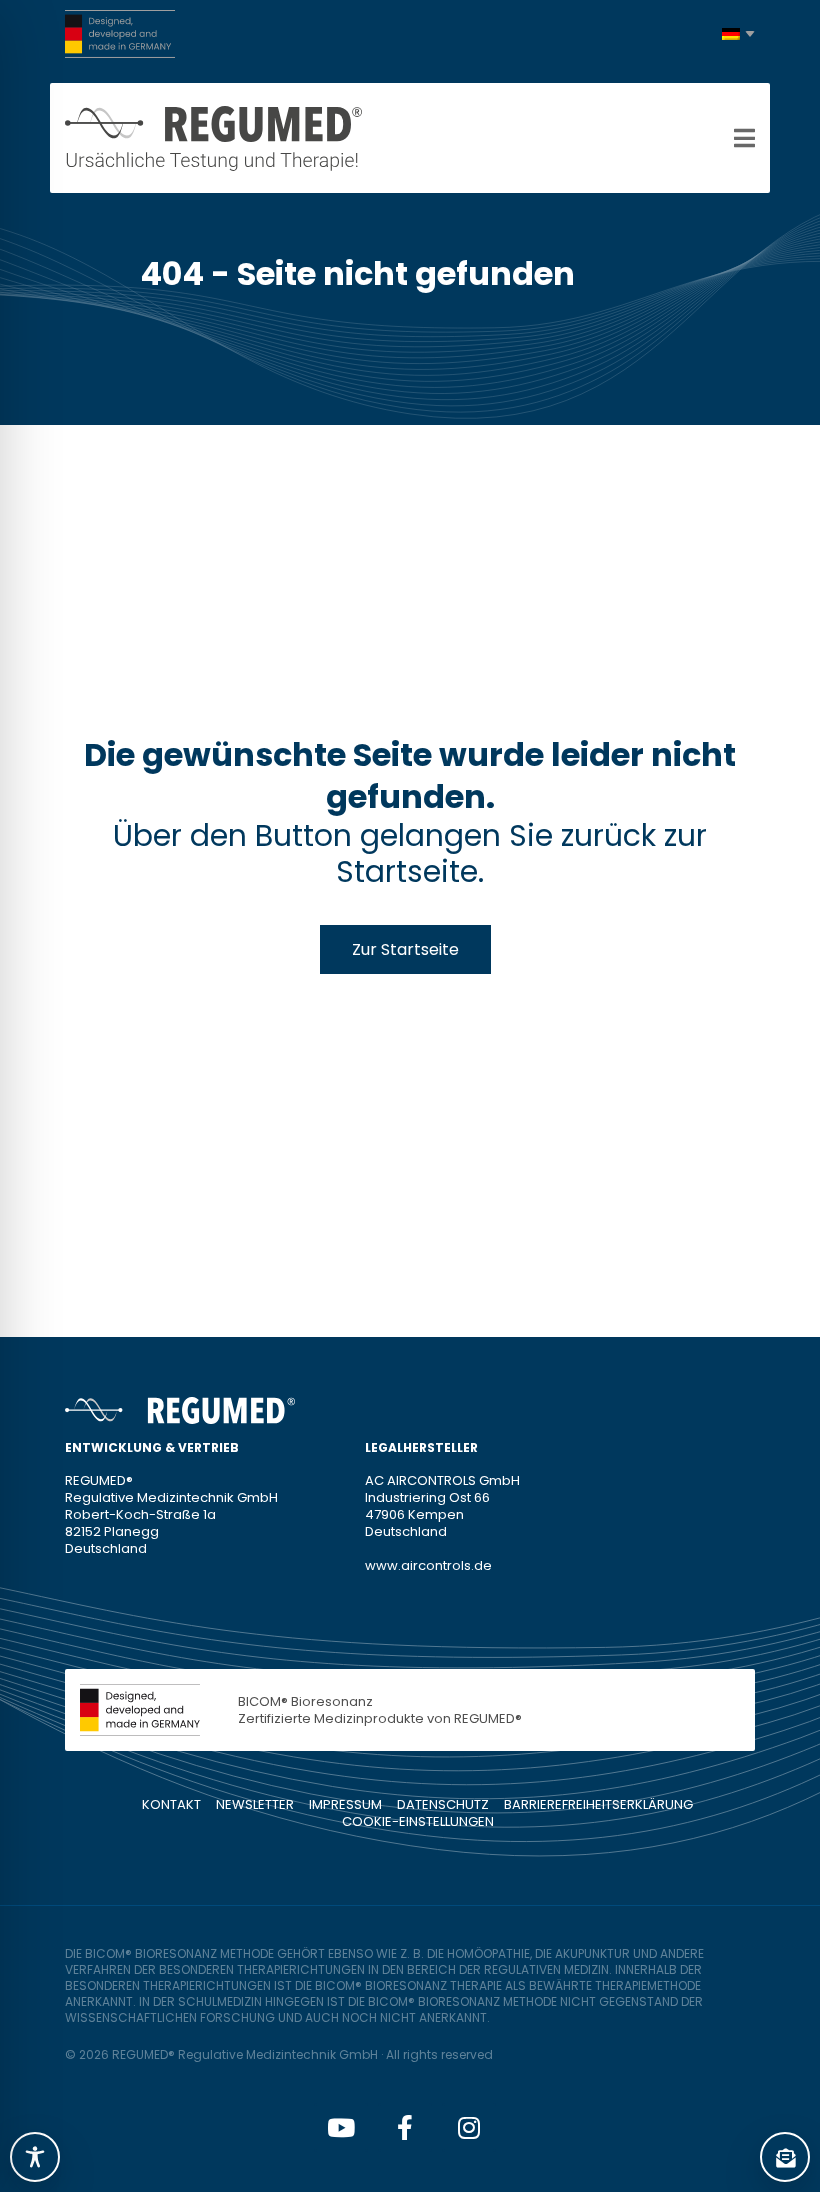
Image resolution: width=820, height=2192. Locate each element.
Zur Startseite (405, 949)
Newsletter (255, 1804)
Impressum (345, 1804)
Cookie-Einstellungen (418, 1821)
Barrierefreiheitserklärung (598, 1804)
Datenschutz (443, 1804)
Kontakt (171, 1804)
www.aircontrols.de (428, 1565)
